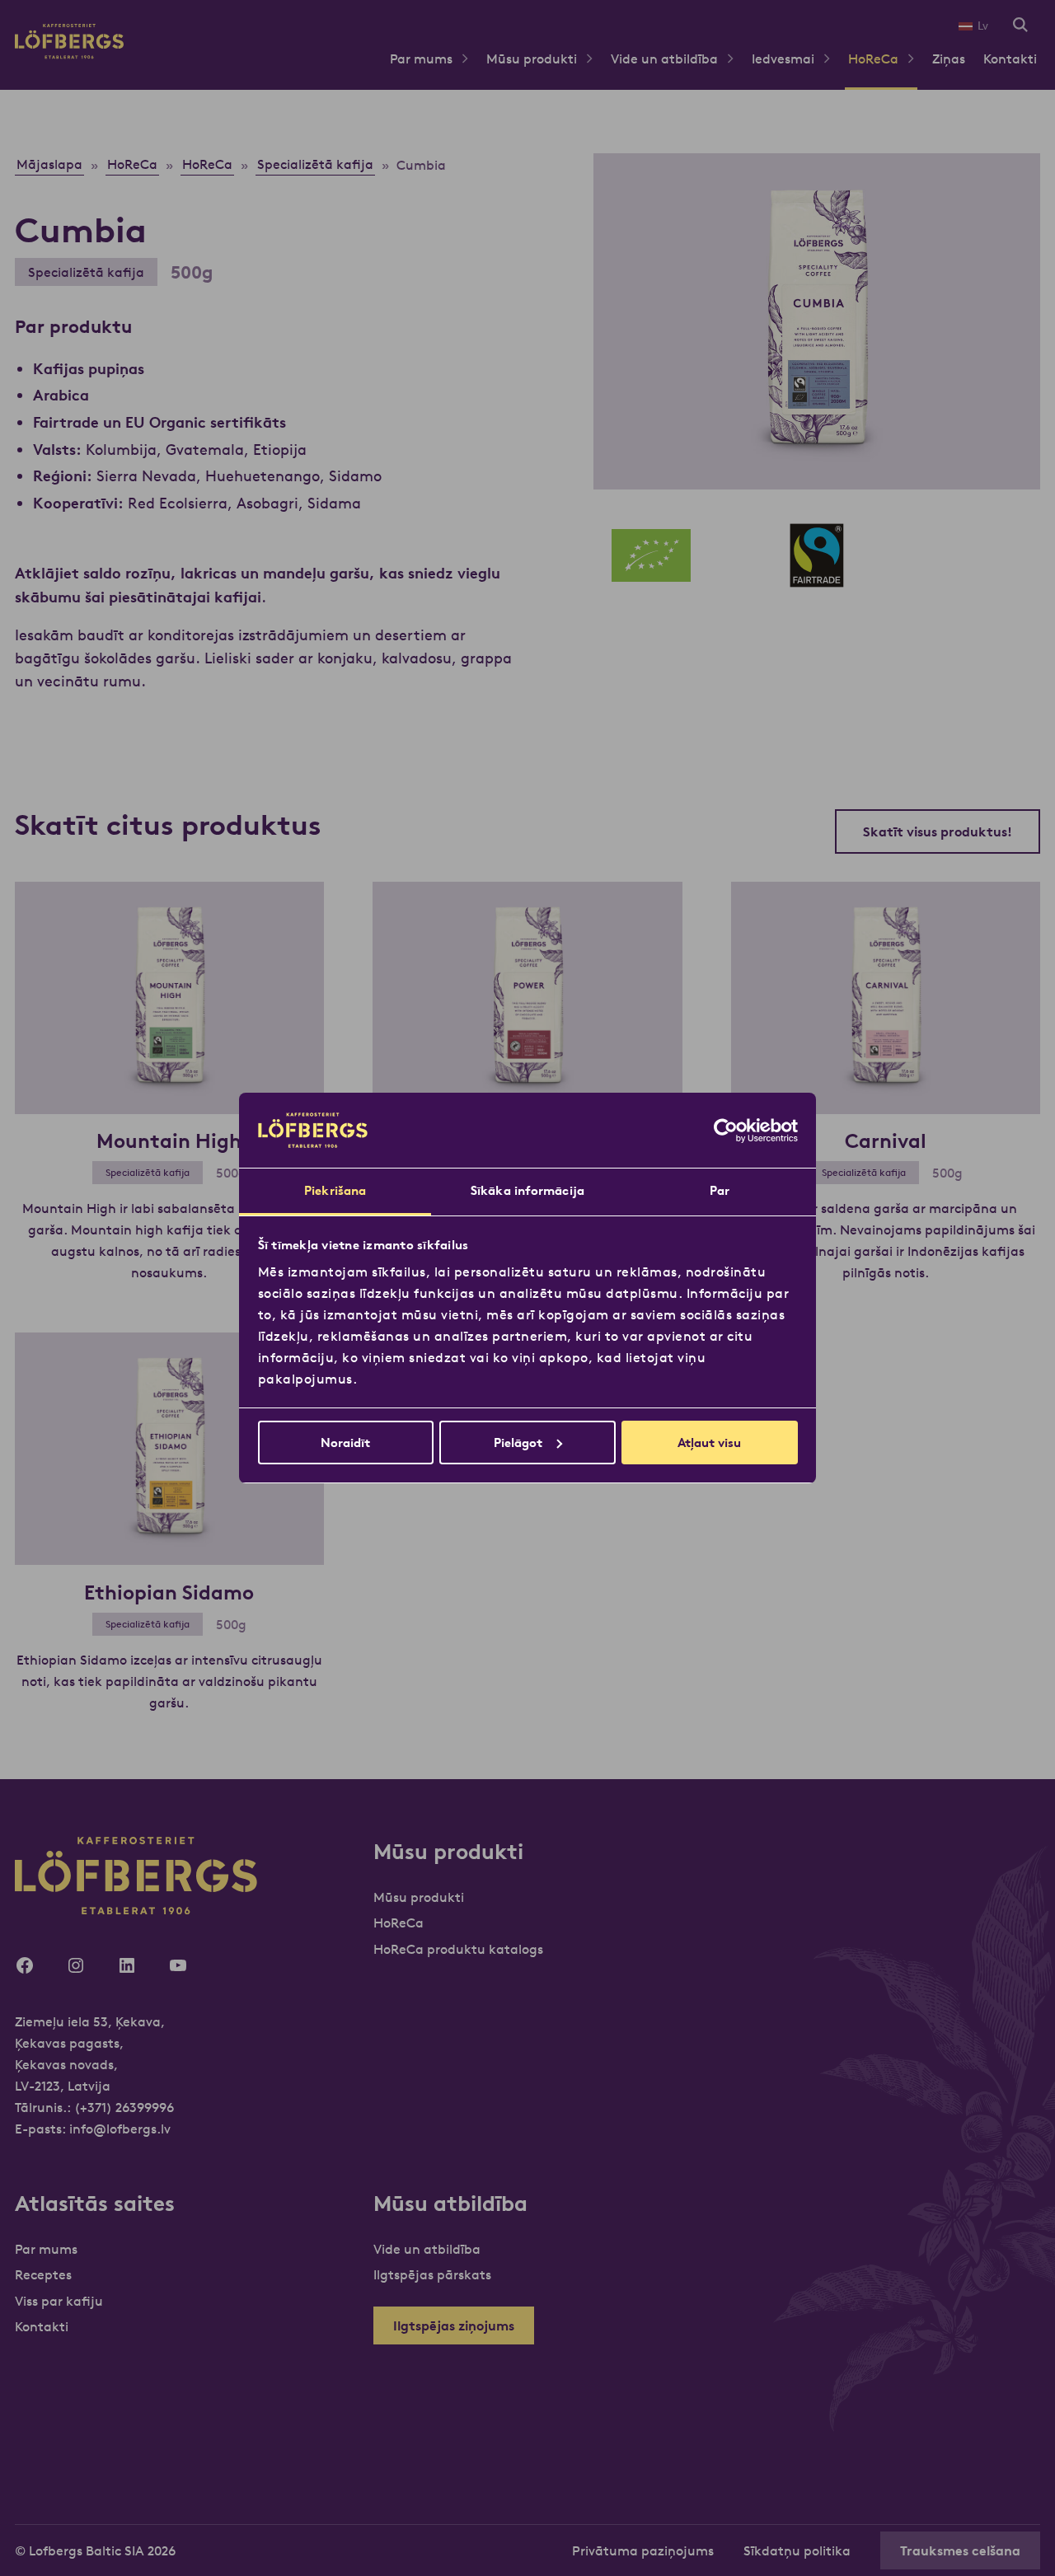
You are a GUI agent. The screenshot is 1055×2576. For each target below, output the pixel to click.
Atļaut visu (709, 1443)
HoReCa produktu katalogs (458, 1949)
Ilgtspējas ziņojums (454, 2325)
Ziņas (949, 59)
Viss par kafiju (59, 2301)
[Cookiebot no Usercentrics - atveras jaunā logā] (726, 1131)
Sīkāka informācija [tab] (527, 1190)
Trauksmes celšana (960, 2550)
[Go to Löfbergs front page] (69, 54)
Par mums (421, 59)
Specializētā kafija (86, 272)
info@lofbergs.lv (120, 2129)
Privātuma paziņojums (643, 2550)
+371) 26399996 (127, 2107)
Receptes (43, 2274)
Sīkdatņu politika (797, 2550)
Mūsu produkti (532, 59)
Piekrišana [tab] (335, 1190)
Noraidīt (345, 1443)
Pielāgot (518, 1443)
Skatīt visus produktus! (938, 831)
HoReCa (873, 59)
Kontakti (1010, 59)
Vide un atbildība (664, 59)
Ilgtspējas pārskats (432, 2274)
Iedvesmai (783, 59)
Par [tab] (720, 1190)
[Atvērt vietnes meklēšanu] (1020, 26)
